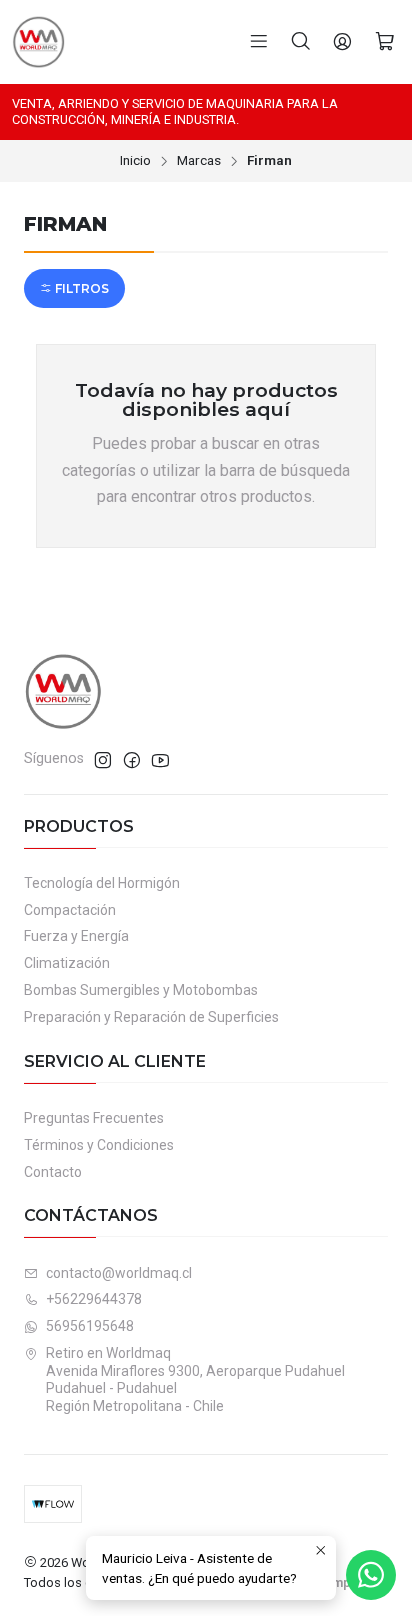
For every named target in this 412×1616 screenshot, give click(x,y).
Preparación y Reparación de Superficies (151, 1017)
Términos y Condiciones (99, 1145)
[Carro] (385, 42)
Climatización (67, 963)
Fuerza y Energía (76, 936)
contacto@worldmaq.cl (119, 1273)
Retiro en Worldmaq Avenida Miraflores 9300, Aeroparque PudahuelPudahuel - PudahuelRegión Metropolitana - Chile (195, 1379)
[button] (74, 288)
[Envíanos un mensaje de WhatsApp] (371, 1575)
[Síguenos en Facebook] (132, 760)
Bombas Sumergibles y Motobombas (141, 990)
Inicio (135, 161)
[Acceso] (342, 42)
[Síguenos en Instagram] (103, 760)
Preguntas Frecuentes (94, 1118)
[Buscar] (301, 42)
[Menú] (259, 42)
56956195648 (90, 1326)
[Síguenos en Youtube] (160, 760)
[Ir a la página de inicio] (38, 42)
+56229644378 (94, 1299)
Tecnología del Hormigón (102, 883)
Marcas (199, 161)
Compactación (70, 910)
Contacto (53, 1172)
